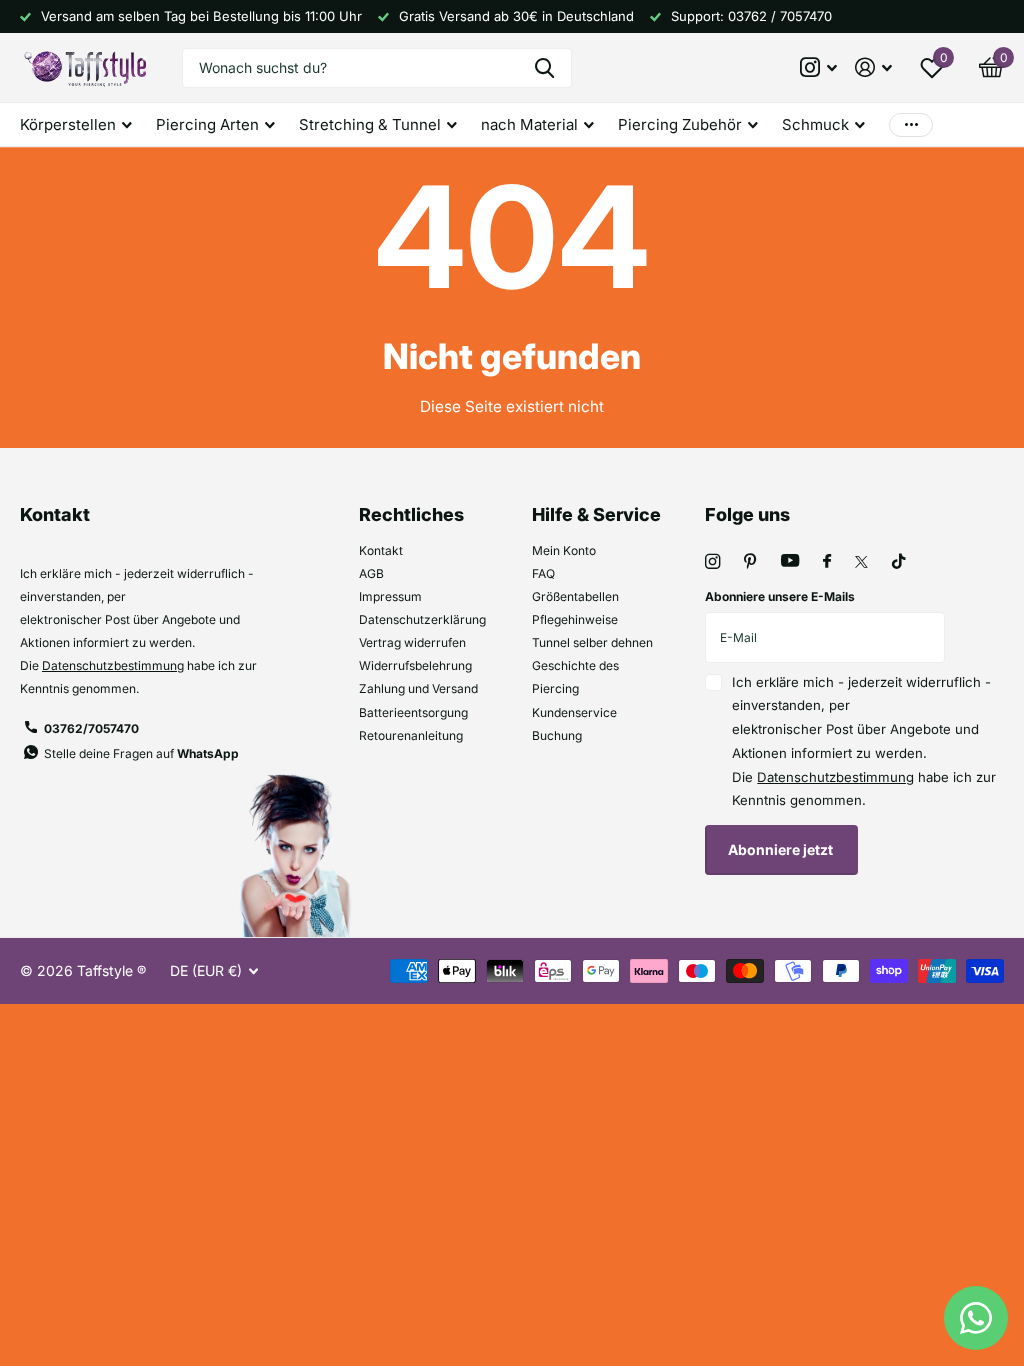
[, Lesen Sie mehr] (819, 67)
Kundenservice (574, 712)
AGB (371, 573)
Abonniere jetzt (782, 849)
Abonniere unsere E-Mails (780, 596)
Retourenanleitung (411, 735)
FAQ (543, 573)
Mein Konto (564, 550)
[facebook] (827, 562)
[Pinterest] (750, 561)
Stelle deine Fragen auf (141, 753)
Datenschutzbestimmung (113, 665)
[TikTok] (899, 561)
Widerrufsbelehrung (415, 665)
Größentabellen (575, 596)
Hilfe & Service (596, 514)
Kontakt (381, 550)
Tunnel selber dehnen (592, 642)
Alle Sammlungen (76, 125)
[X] (861, 562)
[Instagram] (712, 561)
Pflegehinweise (575, 619)
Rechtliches (411, 514)
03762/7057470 (91, 728)
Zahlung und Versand (418, 688)
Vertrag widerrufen (412, 642)
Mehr (911, 124)
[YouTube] (790, 561)
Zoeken (544, 68)
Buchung (557, 735)
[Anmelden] (873, 67)
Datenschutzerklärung (422, 619)
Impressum (390, 596)
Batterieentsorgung (413, 712)
